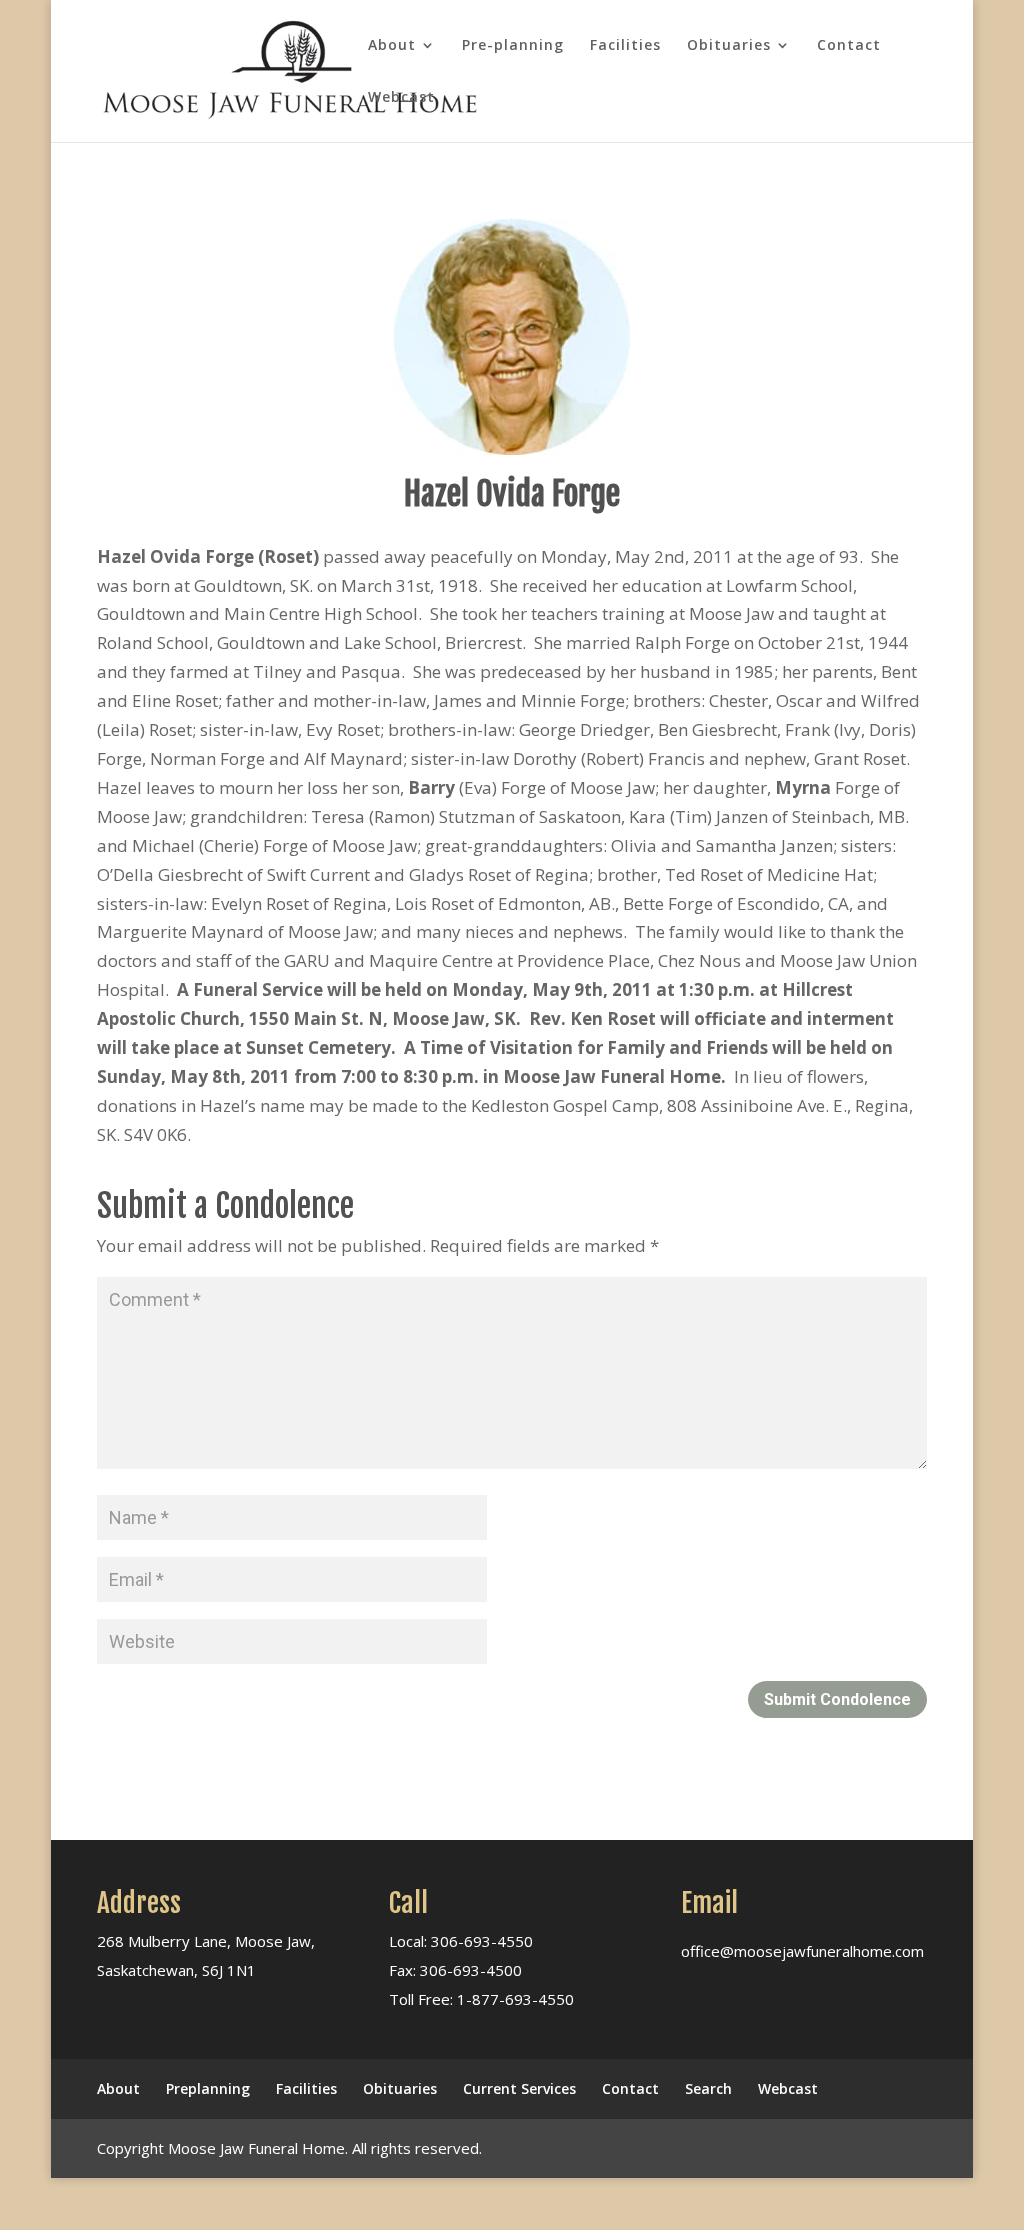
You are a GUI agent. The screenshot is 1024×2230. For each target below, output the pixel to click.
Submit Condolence (837, 1699)
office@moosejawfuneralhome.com (802, 1951)
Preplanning (208, 2088)
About (392, 46)
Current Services (519, 2088)
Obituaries (729, 46)
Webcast (401, 98)
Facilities (625, 46)
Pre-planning (513, 46)
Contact (849, 46)
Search (708, 2088)
